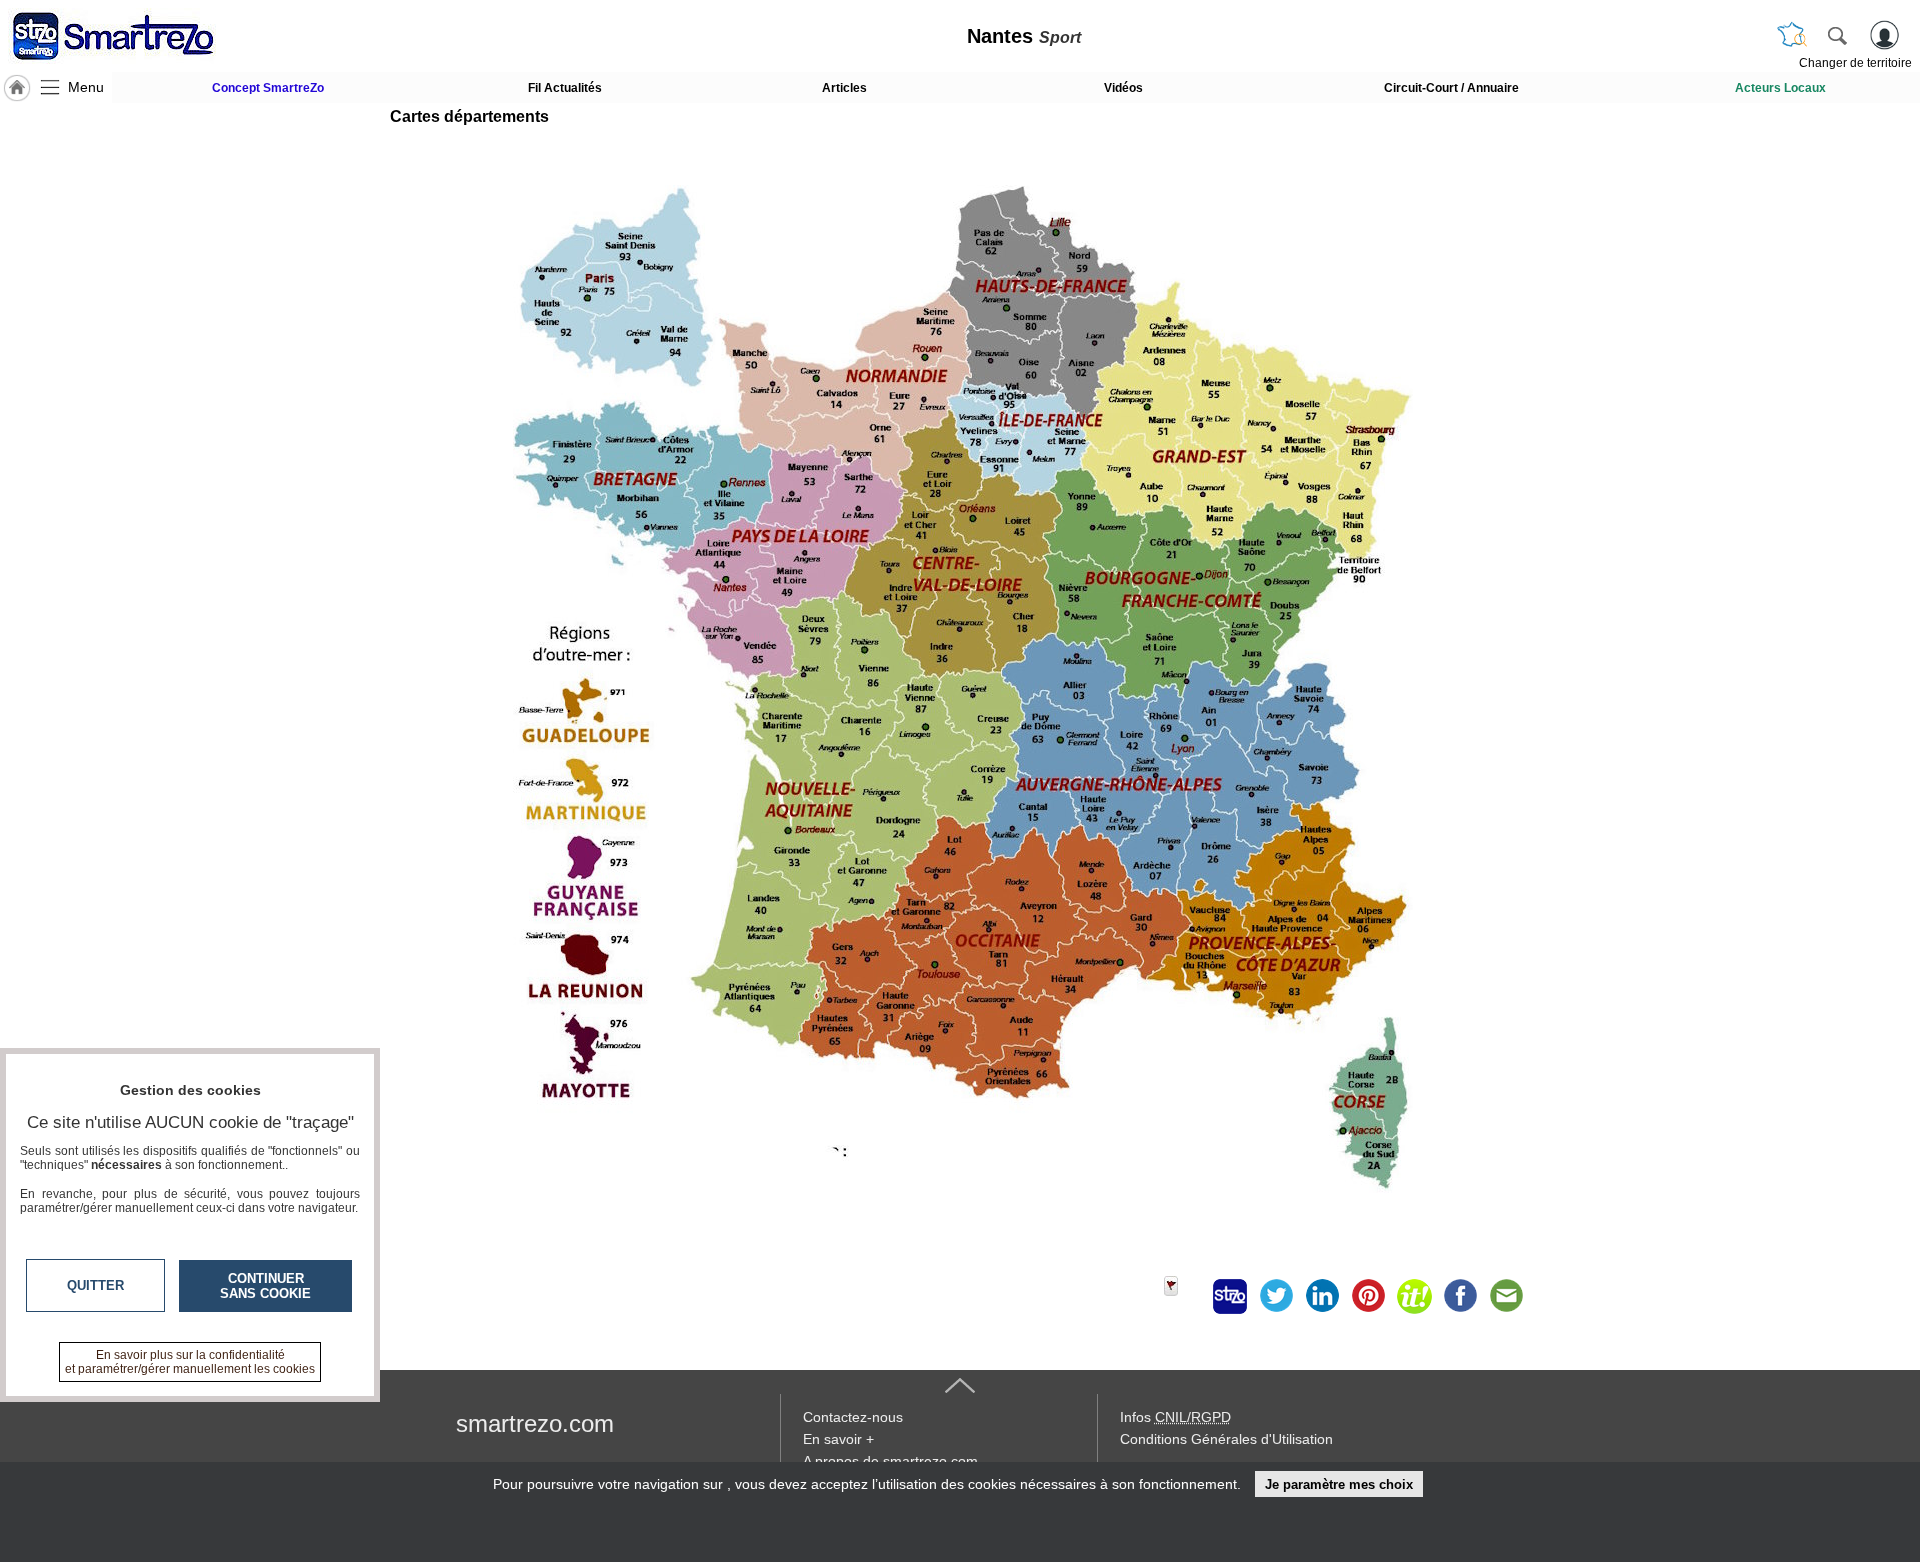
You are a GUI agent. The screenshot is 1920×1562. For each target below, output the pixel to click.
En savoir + (838, 1439)
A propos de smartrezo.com (890, 1461)
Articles (844, 88)
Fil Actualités (565, 88)
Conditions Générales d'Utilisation (1226, 1439)
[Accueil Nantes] (17, 88)
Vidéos (1123, 88)
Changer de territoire (1855, 63)
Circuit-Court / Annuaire (1451, 88)
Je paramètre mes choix (1339, 1484)
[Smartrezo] (138, 36)
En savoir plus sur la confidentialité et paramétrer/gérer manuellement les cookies (190, 1362)
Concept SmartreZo (268, 88)
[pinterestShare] (1368, 1296)
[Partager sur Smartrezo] (1230, 1296)
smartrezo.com (535, 1423)
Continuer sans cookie (265, 1286)
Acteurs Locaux (1780, 88)
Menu (86, 87)
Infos (1175, 1417)
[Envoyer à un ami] (1506, 1296)
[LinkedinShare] (1322, 1296)
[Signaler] (1184, 1296)
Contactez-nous (853, 1417)
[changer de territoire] (1792, 35)
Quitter (95, 1285)
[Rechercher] (1837, 35)
